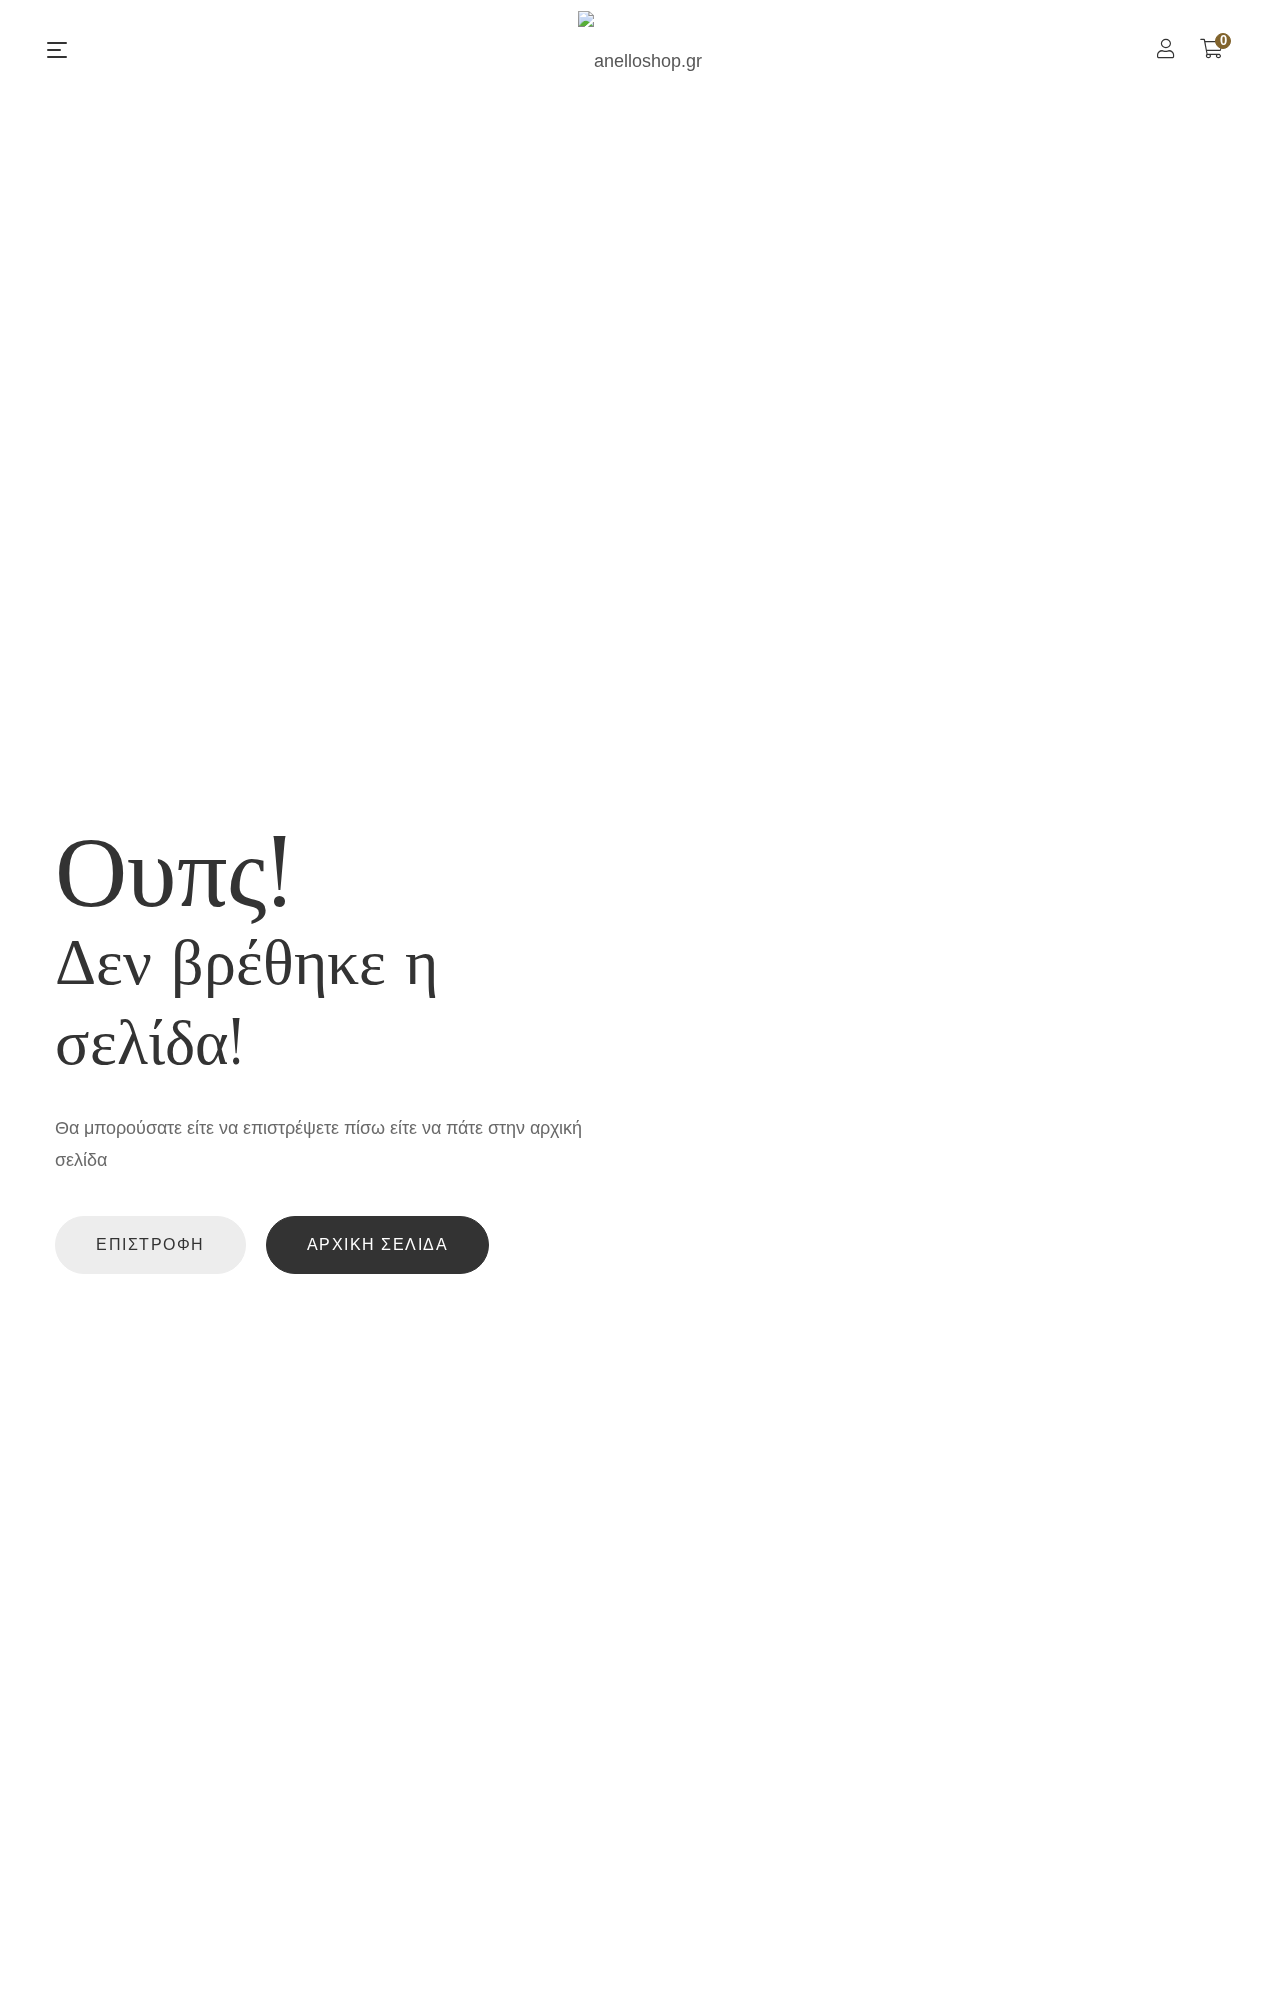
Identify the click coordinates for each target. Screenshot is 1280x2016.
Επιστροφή (150, 1244)
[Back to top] (1225, 1961)
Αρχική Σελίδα (378, 1244)
